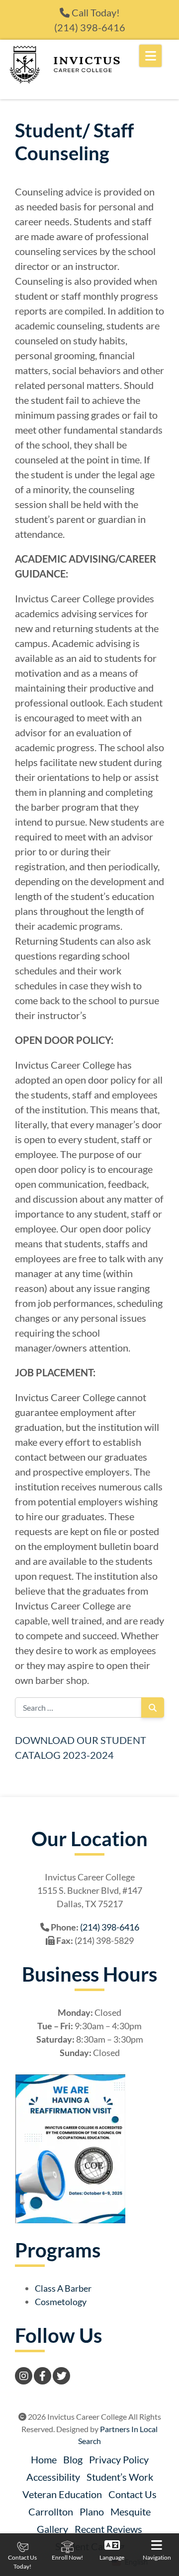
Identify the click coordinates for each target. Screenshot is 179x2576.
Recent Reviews (108, 2529)
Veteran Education (62, 2494)
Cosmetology (61, 2302)
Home (44, 2459)
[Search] (153, 1707)
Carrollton (51, 2512)
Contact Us (133, 2494)
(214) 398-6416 (90, 27)
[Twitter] (61, 2376)
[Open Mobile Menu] (150, 56)
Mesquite (131, 2512)
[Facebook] (43, 2376)
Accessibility (53, 2477)
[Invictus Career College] (65, 64)
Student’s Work (120, 2477)
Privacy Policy (119, 2459)
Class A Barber (63, 2288)
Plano (92, 2512)
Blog (73, 2459)
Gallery (52, 2529)
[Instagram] (24, 2376)
